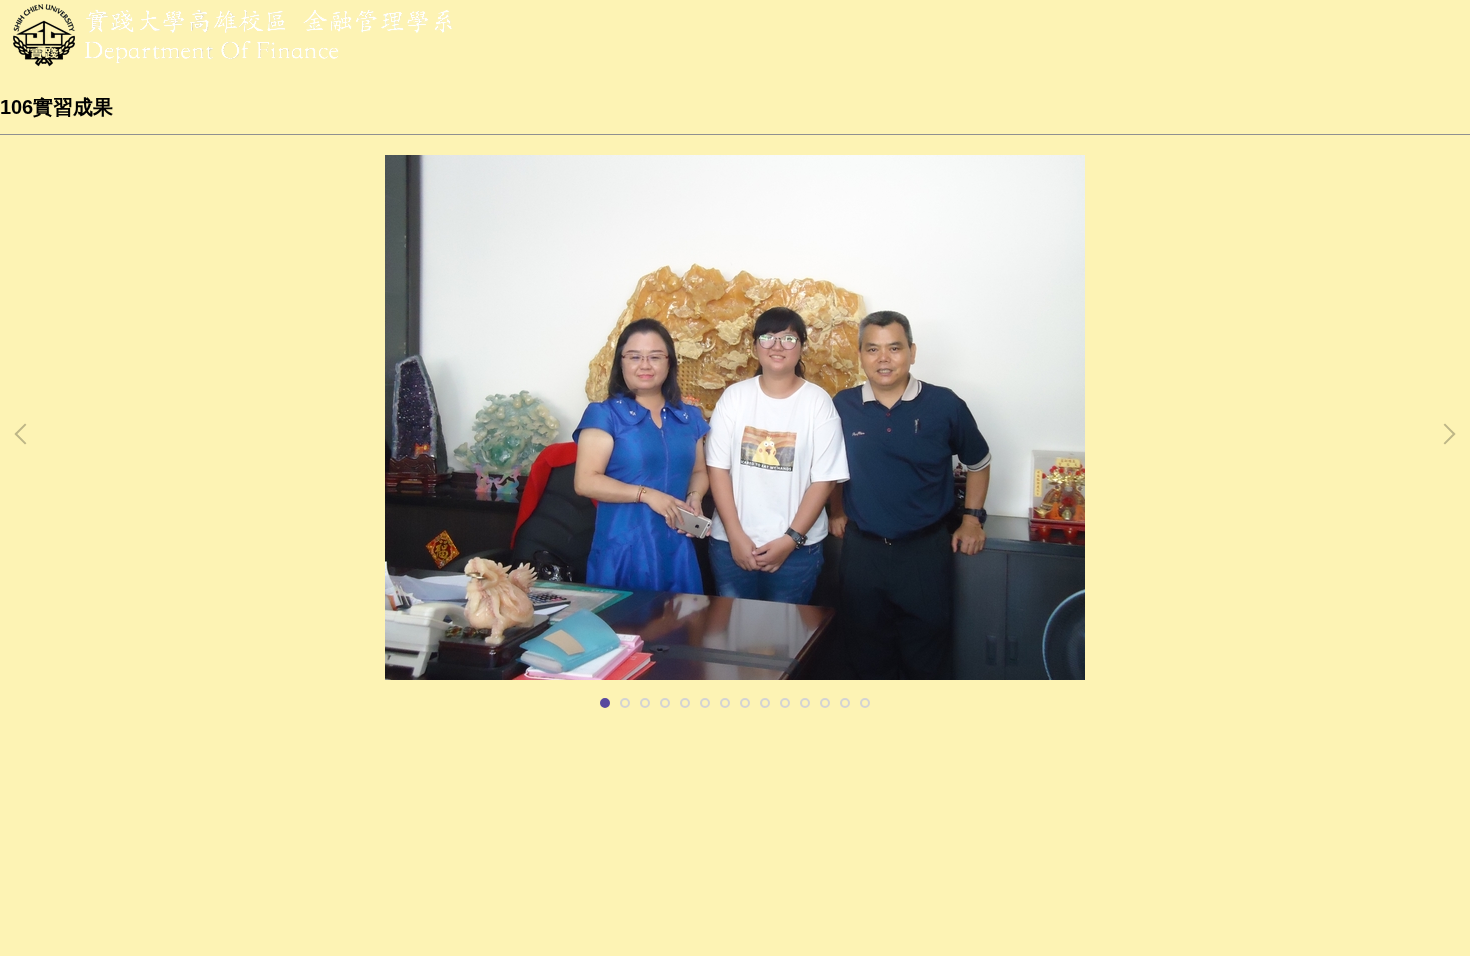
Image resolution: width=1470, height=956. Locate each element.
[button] (25, 434)
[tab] (605, 703)
